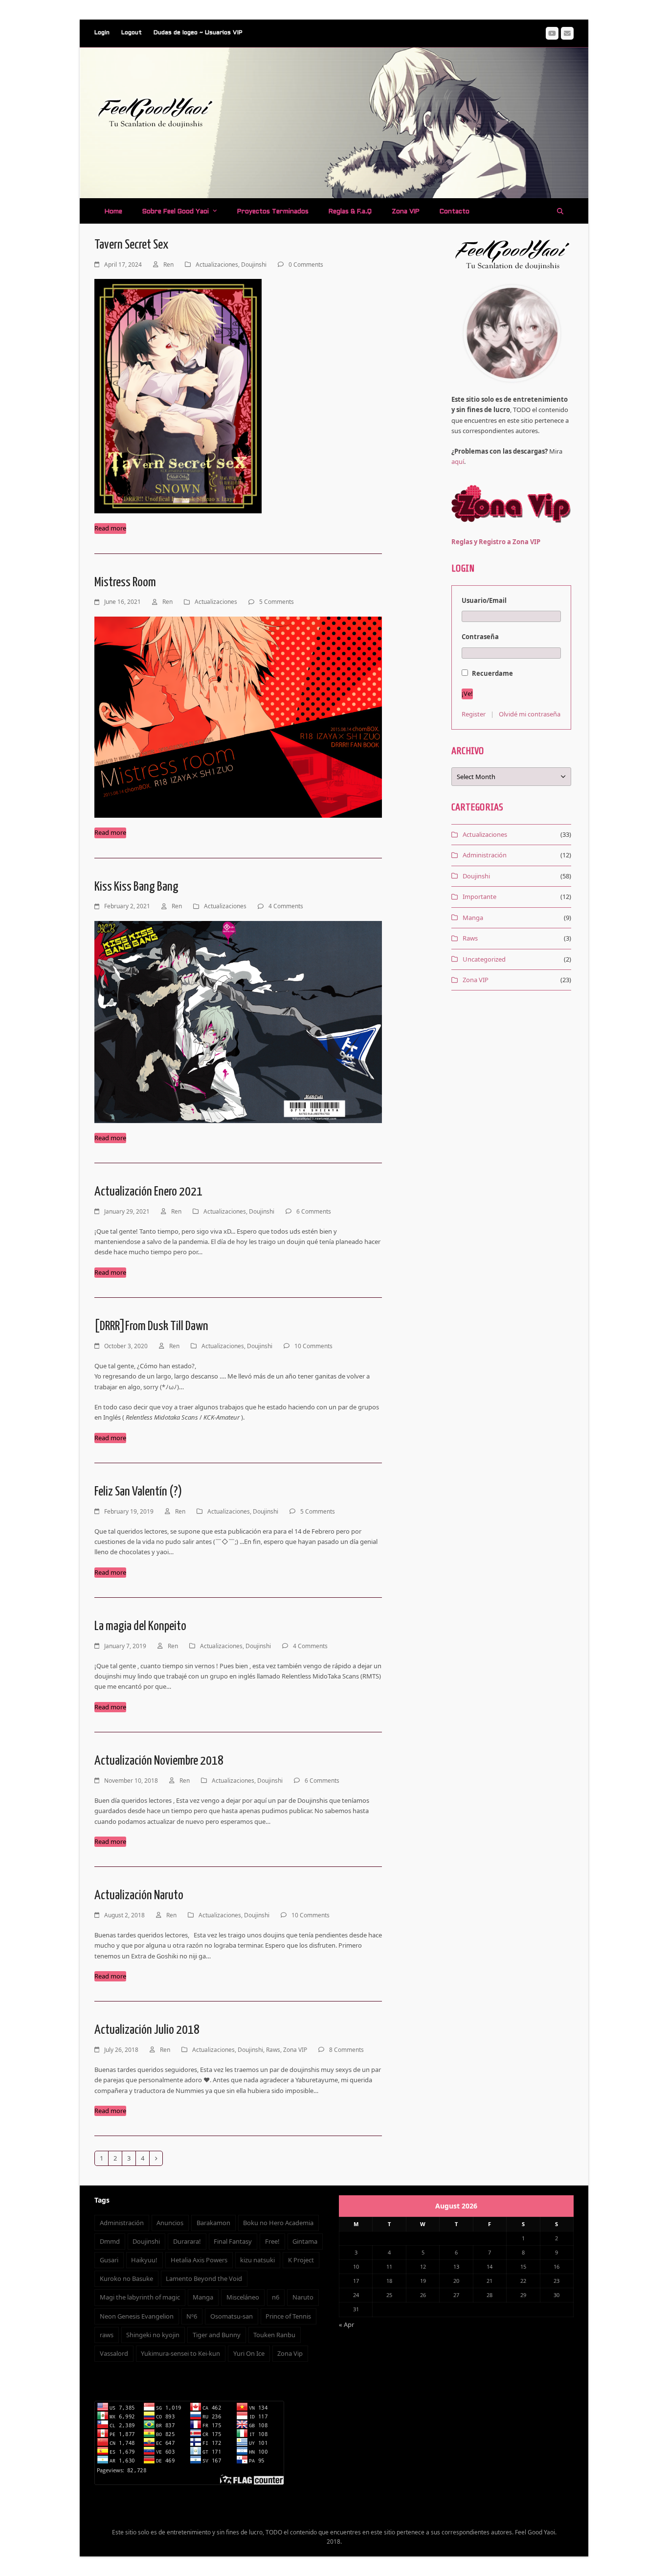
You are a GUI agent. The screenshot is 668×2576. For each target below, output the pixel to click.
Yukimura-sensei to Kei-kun (180, 2353)
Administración (485, 855)
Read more (110, 528)
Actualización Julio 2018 (147, 2030)
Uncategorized (484, 959)
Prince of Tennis (288, 2316)
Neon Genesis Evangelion (137, 2316)
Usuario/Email (484, 600)
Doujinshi (254, 264)
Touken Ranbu (274, 2335)
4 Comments (286, 906)
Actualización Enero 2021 (148, 1192)
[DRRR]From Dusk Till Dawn (151, 1326)
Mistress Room (125, 583)
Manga (473, 918)
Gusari (109, 2260)
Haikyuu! (144, 2260)
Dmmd (110, 2241)
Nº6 (192, 2316)
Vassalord (114, 2353)
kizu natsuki (257, 2260)
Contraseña (480, 637)
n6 (276, 2297)
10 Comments (313, 1346)
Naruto (303, 2297)
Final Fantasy (233, 2241)
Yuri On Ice (249, 2353)
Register (474, 714)
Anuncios (170, 2223)
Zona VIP (295, 2050)
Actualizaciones (217, 264)
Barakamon (213, 2223)
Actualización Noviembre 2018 (159, 1761)
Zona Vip (290, 2353)
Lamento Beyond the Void (204, 2278)
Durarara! (187, 2241)
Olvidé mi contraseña (530, 714)
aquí (458, 461)
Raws (273, 2050)
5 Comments (277, 602)
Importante (479, 897)
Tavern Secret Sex (131, 245)
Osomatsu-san (232, 2316)
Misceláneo (243, 2297)
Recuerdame (492, 673)
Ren (168, 264)
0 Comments (306, 264)
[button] (560, 211)
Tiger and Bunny (217, 2335)
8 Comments (346, 2050)
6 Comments (314, 1211)
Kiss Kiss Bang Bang (136, 887)
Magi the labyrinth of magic (140, 2297)
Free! (272, 2241)
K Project (301, 2260)
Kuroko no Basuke (126, 2278)
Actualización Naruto (139, 1896)
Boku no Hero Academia (278, 2223)
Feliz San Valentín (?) (138, 1492)
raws (107, 2335)
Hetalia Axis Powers (199, 2260)
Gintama (305, 2241)
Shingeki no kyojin (153, 2335)
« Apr (346, 2324)
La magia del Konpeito (140, 1626)
